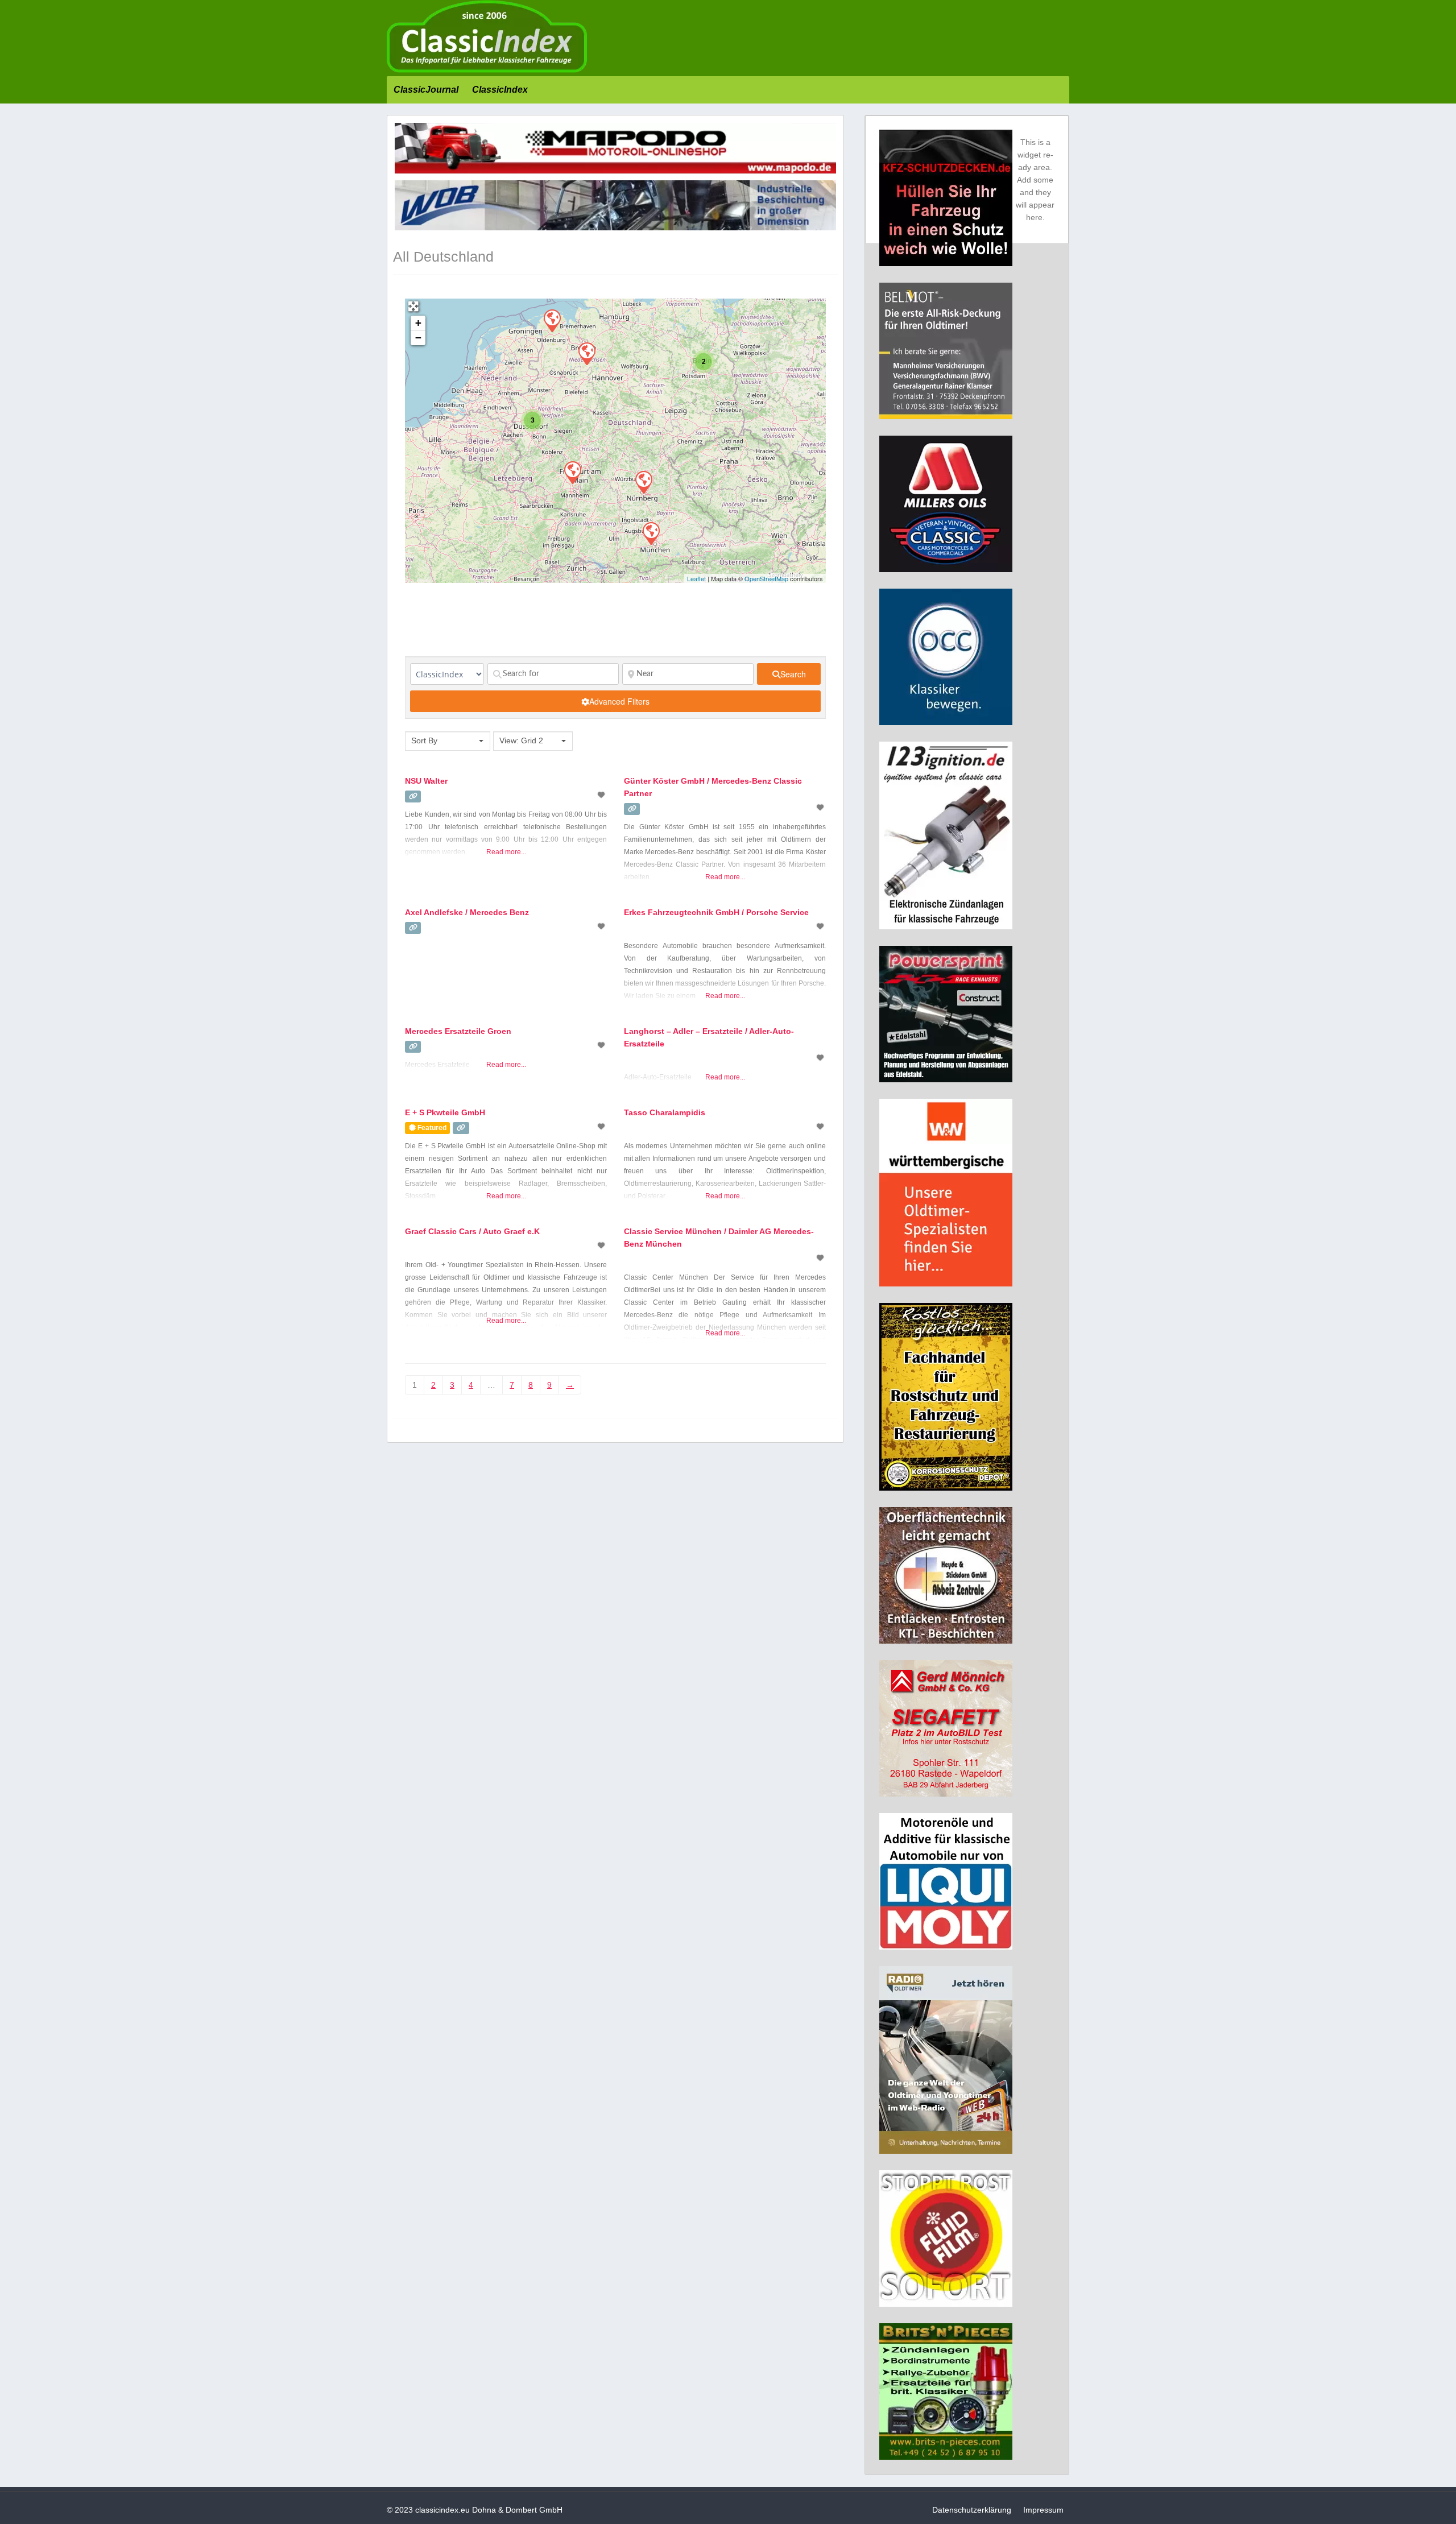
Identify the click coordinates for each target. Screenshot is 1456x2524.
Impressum (1043, 2510)
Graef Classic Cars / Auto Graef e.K (472, 1231)
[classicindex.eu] (487, 70)
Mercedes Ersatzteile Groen (458, 1031)
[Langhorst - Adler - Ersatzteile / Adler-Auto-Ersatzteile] (586, 353)
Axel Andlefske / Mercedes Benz (467, 912)
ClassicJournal (426, 90)
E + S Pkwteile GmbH (445, 1112)
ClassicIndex (500, 90)
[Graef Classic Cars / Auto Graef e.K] (572, 472)
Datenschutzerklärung (972, 2510)
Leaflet (696, 578)
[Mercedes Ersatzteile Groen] (552, 320)
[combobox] (448, 741)
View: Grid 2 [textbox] (521, 740)
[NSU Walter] (643, 482)
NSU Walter (426, 781)
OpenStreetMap (766, 578)
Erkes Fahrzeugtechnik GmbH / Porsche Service (716, 912)
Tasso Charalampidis (665, 1112)
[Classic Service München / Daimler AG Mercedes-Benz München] (651, 533)
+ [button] (418, 323)
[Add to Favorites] (602, 795)
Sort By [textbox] (424, 740)
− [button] (418, 338)
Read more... (506, 852)
